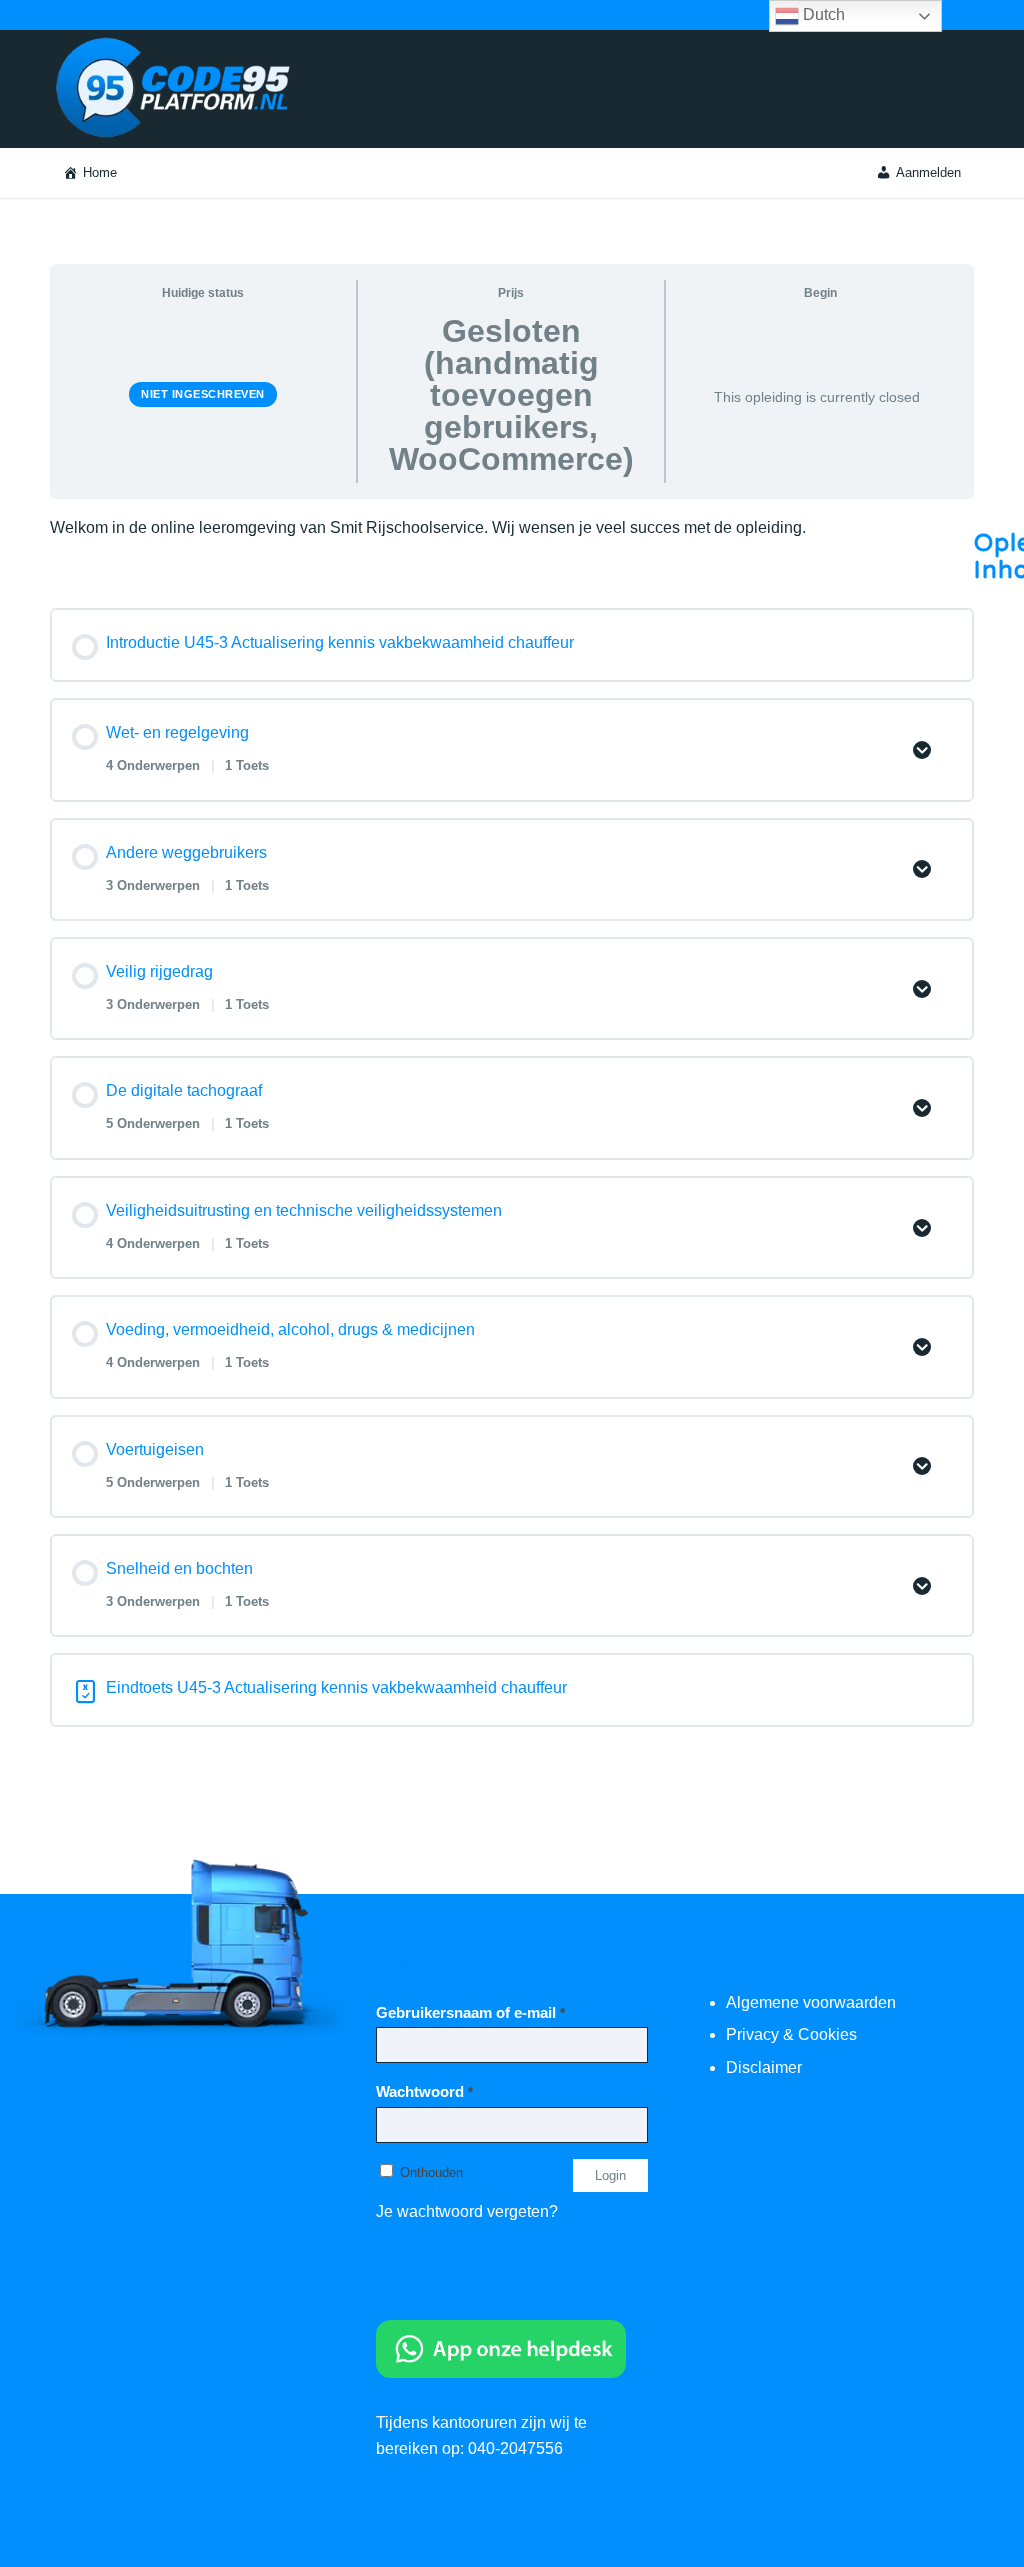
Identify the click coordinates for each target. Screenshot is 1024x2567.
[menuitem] (90, 173)
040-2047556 (515, 2448)
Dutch (822, 14)
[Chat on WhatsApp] (501, 2372)
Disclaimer (764, 2067)
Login (610, 2175)
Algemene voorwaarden (811, 2002)
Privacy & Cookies (791, 2034)
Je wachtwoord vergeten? (467, 2211)
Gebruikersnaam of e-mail (470, 2013)
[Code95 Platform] (178, 89)
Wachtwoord (424, 2092)
